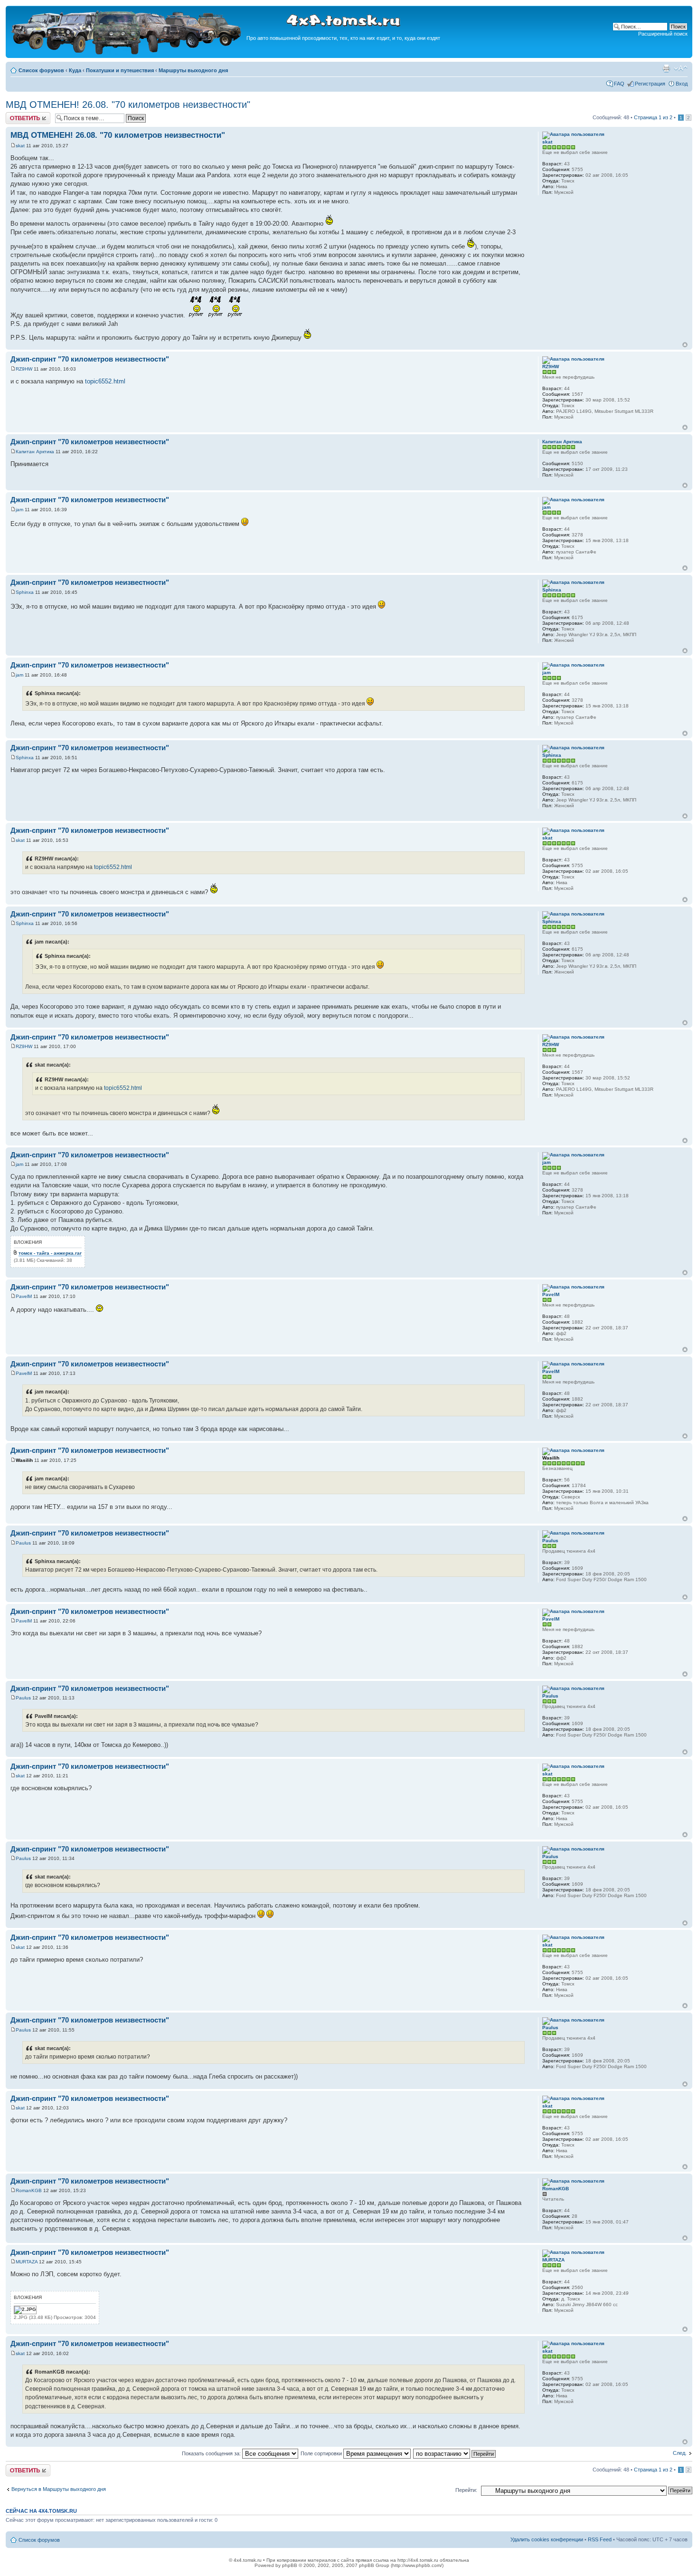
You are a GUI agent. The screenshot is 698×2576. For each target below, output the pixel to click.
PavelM (24, 1296)
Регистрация (650, 84)
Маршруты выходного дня (193, 70)
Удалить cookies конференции (547, 2539)
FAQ (619, 84)
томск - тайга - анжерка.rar (50, 1253)
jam (19, 510)
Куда (75, 70)
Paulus (23, 1543)
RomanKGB (29, 2190)
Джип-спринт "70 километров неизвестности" (90, 359)
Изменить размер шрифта (681, 68)
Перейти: (466, 2490)
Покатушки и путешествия (120, 70)
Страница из (653, 117)
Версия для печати (666, 68)
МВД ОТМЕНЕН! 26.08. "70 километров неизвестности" (128, 105)
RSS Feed (600, 2539)
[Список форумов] (127, 53)
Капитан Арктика (35, 452)
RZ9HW (24, 369)
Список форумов (41, 70)
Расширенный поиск (663, 34)
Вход (682, 84)
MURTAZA (27, 2262)
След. (680, 2453)
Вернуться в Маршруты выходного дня (59, 2489)
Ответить (17, 115)
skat (20, 146)
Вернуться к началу (685, 345)
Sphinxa (25, 592)
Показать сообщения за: (212, 2453)
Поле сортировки (322, 2453)
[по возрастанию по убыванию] (455, 2453)
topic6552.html (105, 381)
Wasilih (24, 1460)
